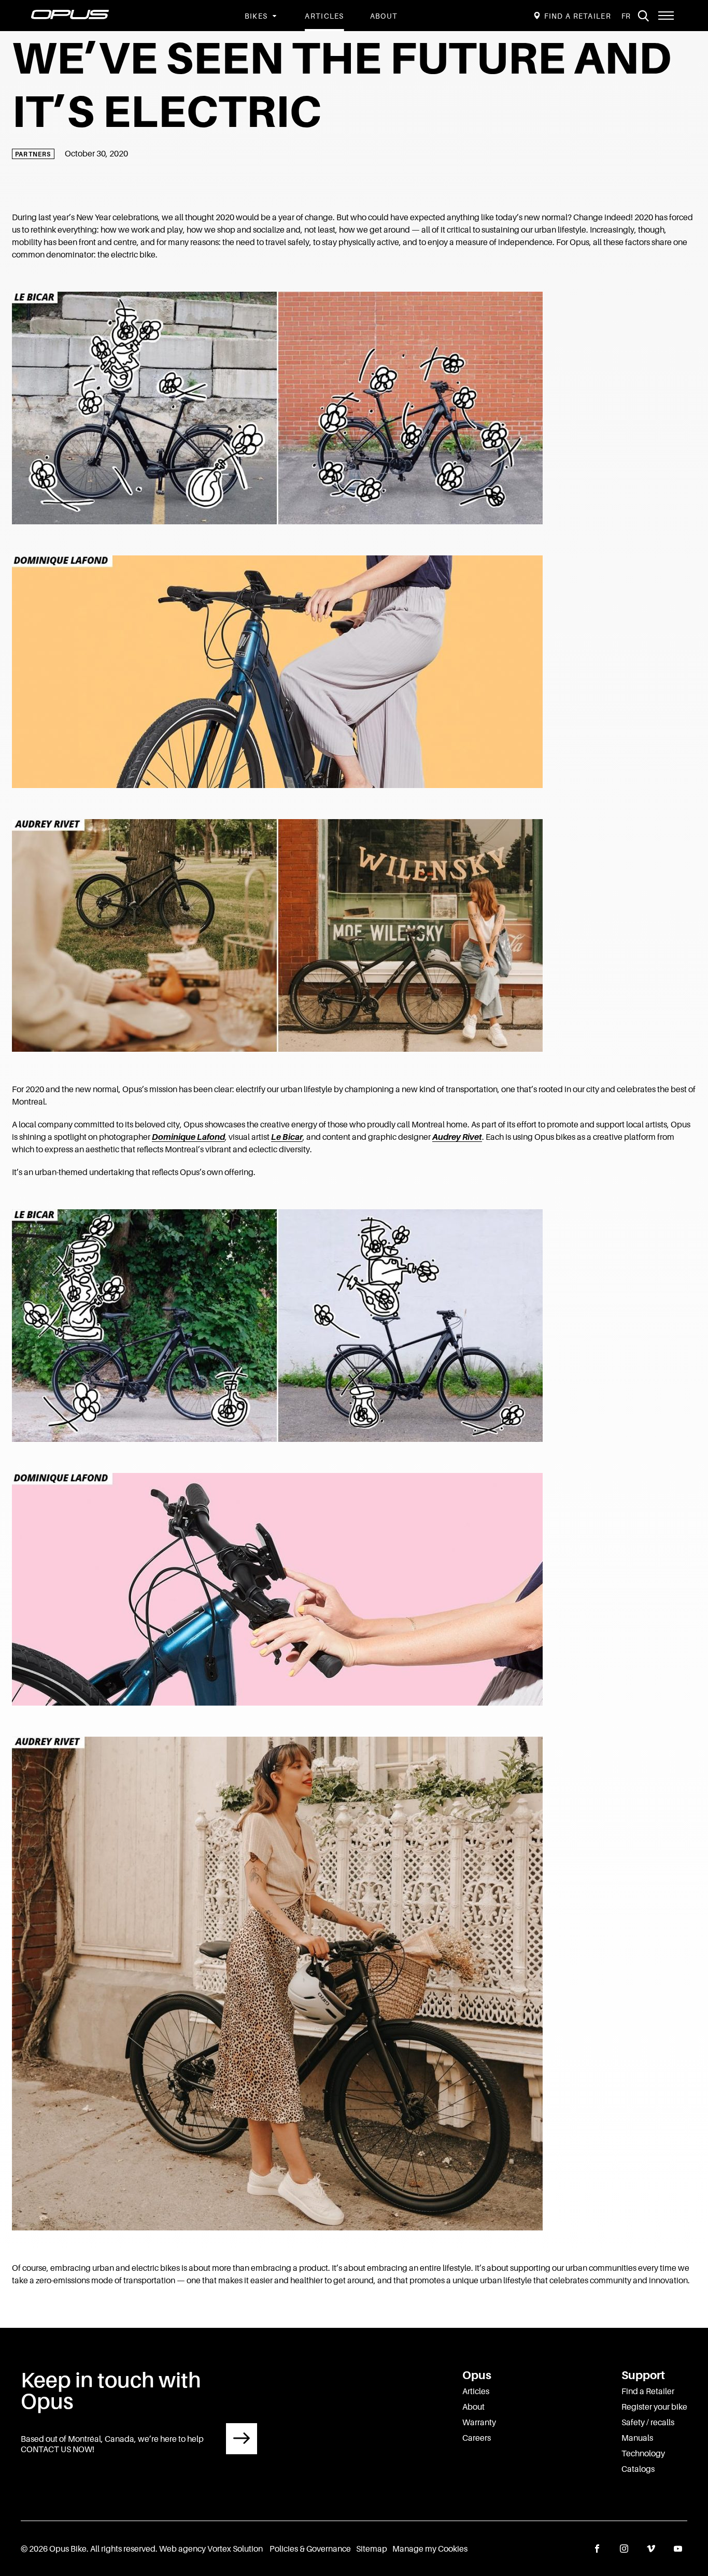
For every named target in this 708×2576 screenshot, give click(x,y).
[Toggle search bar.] (643, 16)
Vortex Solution (235, 2549)
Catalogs (638, 2469)
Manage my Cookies (430, 2549)
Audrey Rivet (457, 1137)
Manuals (637, 2438)
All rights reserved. (124, 2549)
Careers (477, 2438)
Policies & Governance (310, 2549)
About (384, 16)
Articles (324, 16)
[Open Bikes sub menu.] (273, 16)
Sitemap (372, 2549)
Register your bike (654, 2407)
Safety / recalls (648, 2422)
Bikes (256, 16)
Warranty (479, 2422)
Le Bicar (287, 1137)
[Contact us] (242, 2439)
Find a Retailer (648, 2391)
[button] (666, 16)
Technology (643, 2453)
